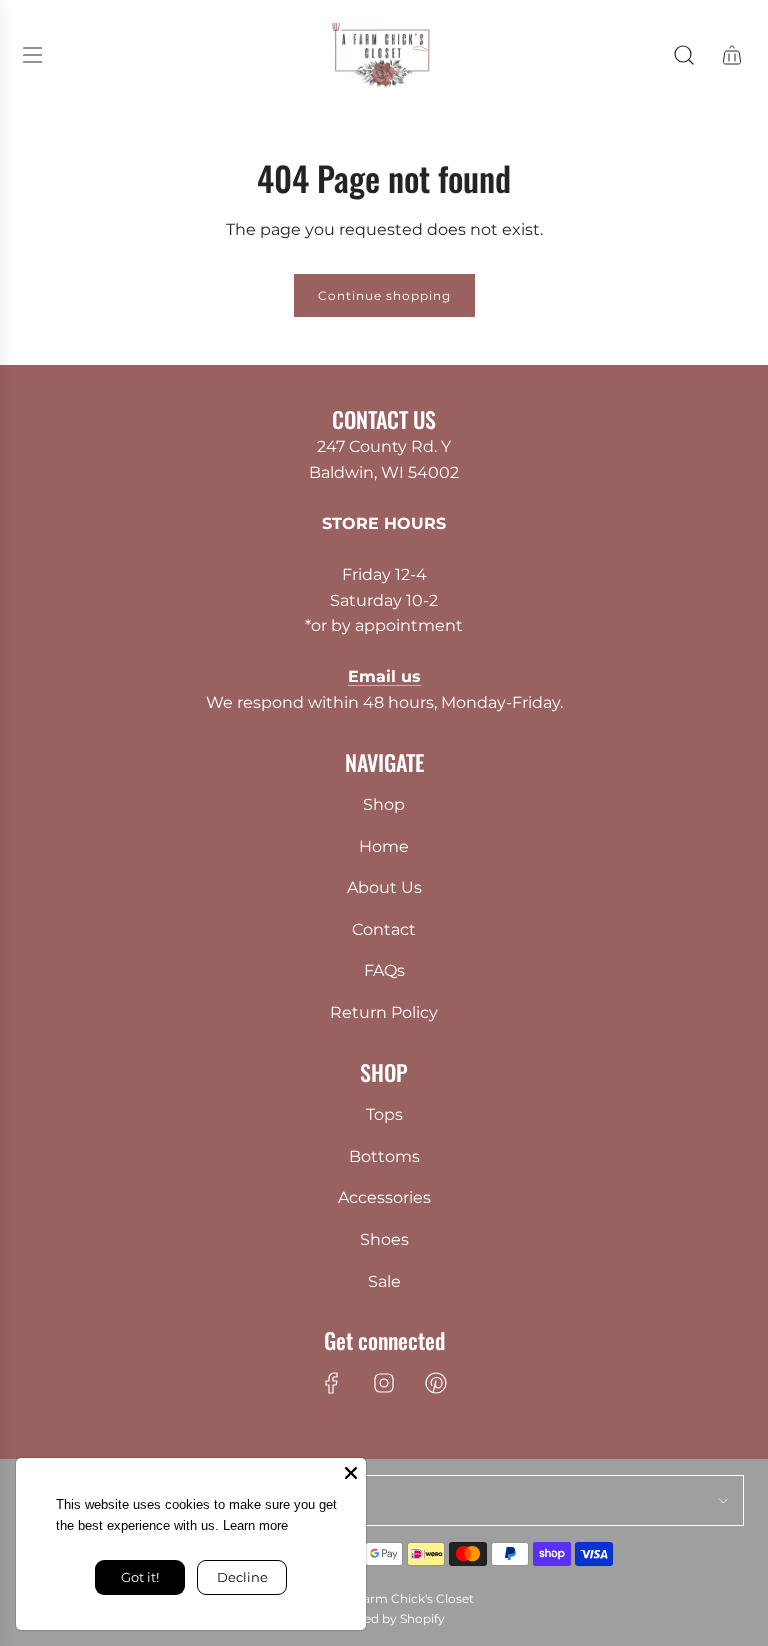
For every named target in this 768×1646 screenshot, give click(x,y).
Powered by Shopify (384, 1618)
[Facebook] (332, 1383)
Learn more (287, 1526)
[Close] (351, 1473)
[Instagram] (384, 1383)
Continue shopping (384, 295)
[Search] (684, 55)
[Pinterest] (436, 1383)
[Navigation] (32, 55)
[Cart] (732, 55)
